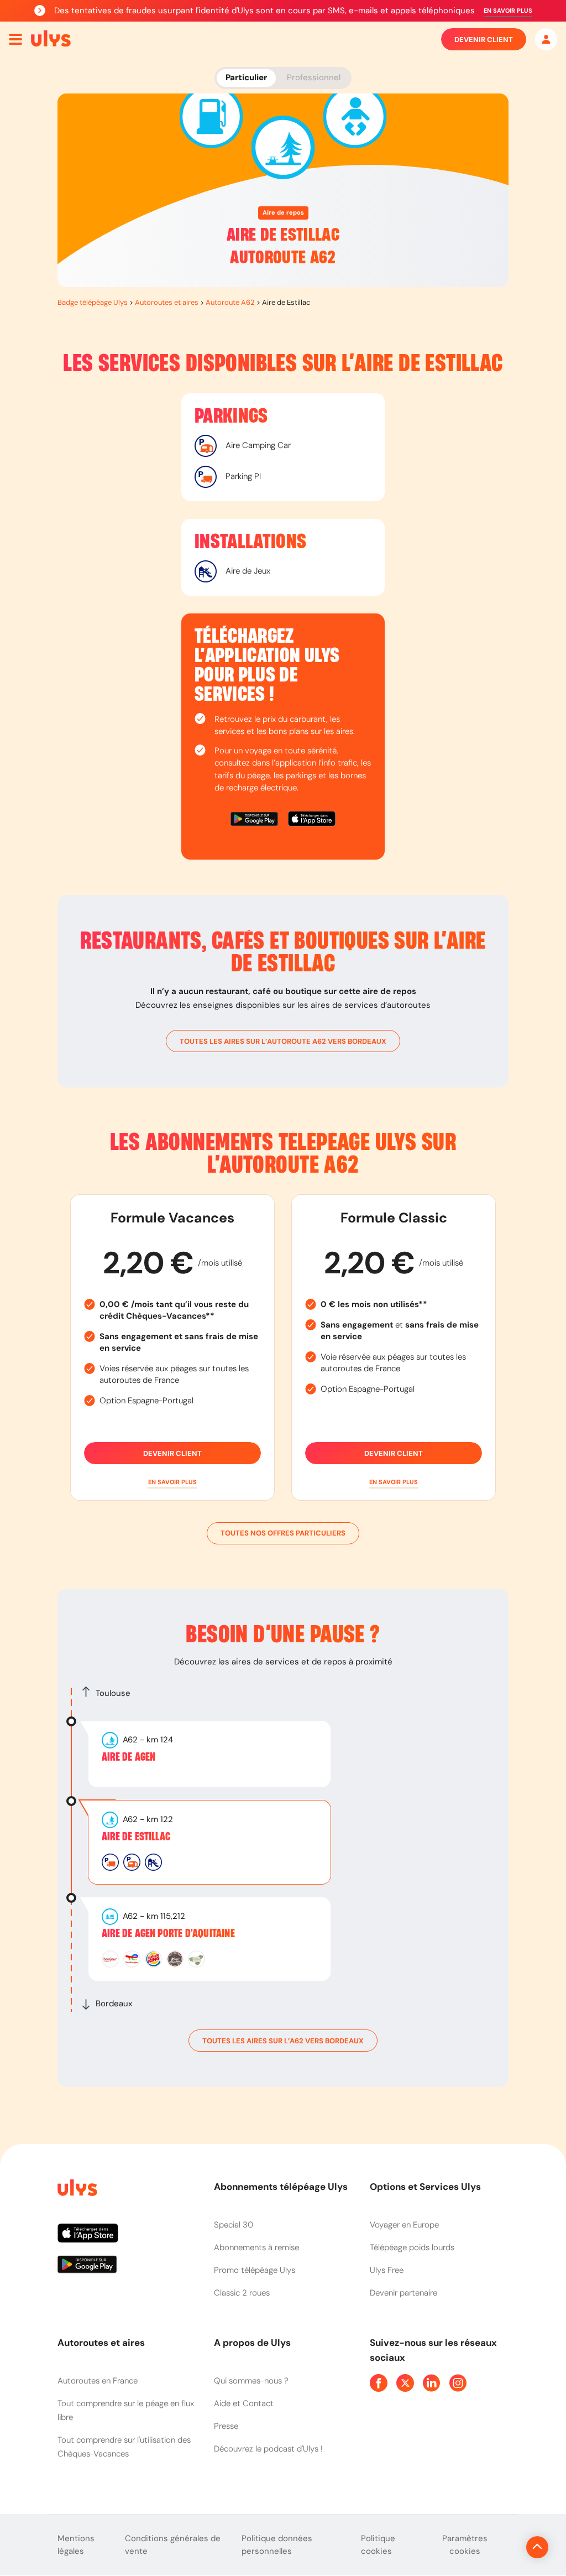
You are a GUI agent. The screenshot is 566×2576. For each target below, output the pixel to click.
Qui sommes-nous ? (251, 2381)
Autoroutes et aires (167, 302)
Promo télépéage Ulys (255, 2270)
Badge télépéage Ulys (93, 302)
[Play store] (255, 821)
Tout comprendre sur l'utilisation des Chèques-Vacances (124, 2447)
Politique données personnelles (277, 2545)
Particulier (246, 77)
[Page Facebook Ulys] (379, 2383)
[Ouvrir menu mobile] (15, 39)
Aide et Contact (244, 2403)
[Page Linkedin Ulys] (432, 2383)
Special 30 (234, 2225)
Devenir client (484, 40)
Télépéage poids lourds (412, 2247)
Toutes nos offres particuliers (283, 1533)
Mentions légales (76, 2545)
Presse (226, 2426)
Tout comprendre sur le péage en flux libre (126, 2410)
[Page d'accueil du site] (76, 2190)
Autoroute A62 (230, 302)
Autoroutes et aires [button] (101, 2343)
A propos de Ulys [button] (252, 2343)
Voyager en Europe (404, 2225)
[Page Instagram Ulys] (458, 2383)
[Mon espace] (546, 39)
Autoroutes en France (98, 2381)
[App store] (312, 821)
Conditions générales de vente (173, 2545)
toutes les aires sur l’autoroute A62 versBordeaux (283, 1041)
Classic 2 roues (242, 2293)
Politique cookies (378, 2545)
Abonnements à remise (256, 2247)
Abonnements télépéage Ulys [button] (281, 2187)
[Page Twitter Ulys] (405, 2383)
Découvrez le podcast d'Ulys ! (268, 2449)
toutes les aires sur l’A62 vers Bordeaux (283, 2041)
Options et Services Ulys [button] (425, 2187)
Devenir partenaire (403, 2293)
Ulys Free (387, 2270)
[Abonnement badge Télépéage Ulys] (51, 39)
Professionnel (314, 77)
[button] (508, 11)
